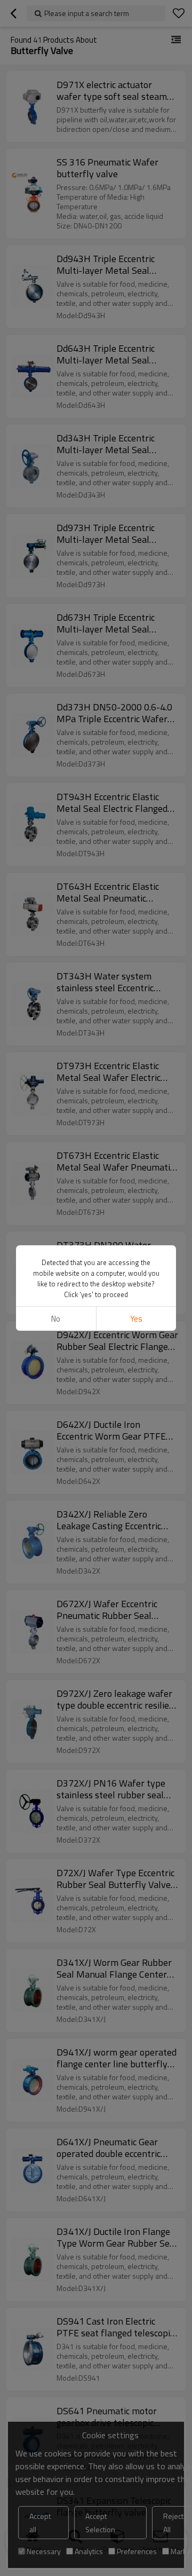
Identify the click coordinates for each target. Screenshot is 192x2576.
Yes (136, 1319)
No (56, 1319)
